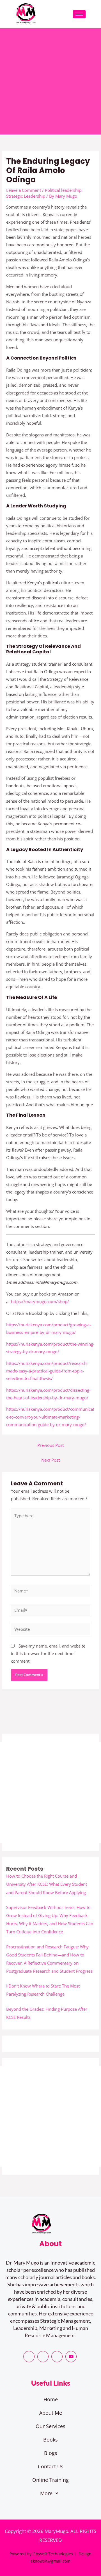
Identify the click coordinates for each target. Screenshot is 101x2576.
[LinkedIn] (57, 2357)
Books (50, 2440)
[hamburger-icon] (79, 14)
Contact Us (51, 2466)
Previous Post (50, 1445)
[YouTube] (71, 2357)
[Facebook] (29, 2357)
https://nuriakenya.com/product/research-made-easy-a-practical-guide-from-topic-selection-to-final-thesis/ (47, 1371)
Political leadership (63, 190)
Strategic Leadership (26, 196)
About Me (51, 2413)
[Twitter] (43, 2357)
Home (51, 2399)
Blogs (51, 2453)
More (46, 2493)
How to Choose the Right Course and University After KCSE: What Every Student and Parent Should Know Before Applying (47, 1884)
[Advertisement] (50, 81)
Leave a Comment (24, 190)
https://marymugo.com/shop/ (41, 1301)
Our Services (50, 2426)
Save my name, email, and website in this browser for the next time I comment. (48, 1653)
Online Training (50, 2480)
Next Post (50, 1460)
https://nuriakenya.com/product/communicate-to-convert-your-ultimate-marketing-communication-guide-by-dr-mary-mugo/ (50, 1417)
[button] (50, 2493)
